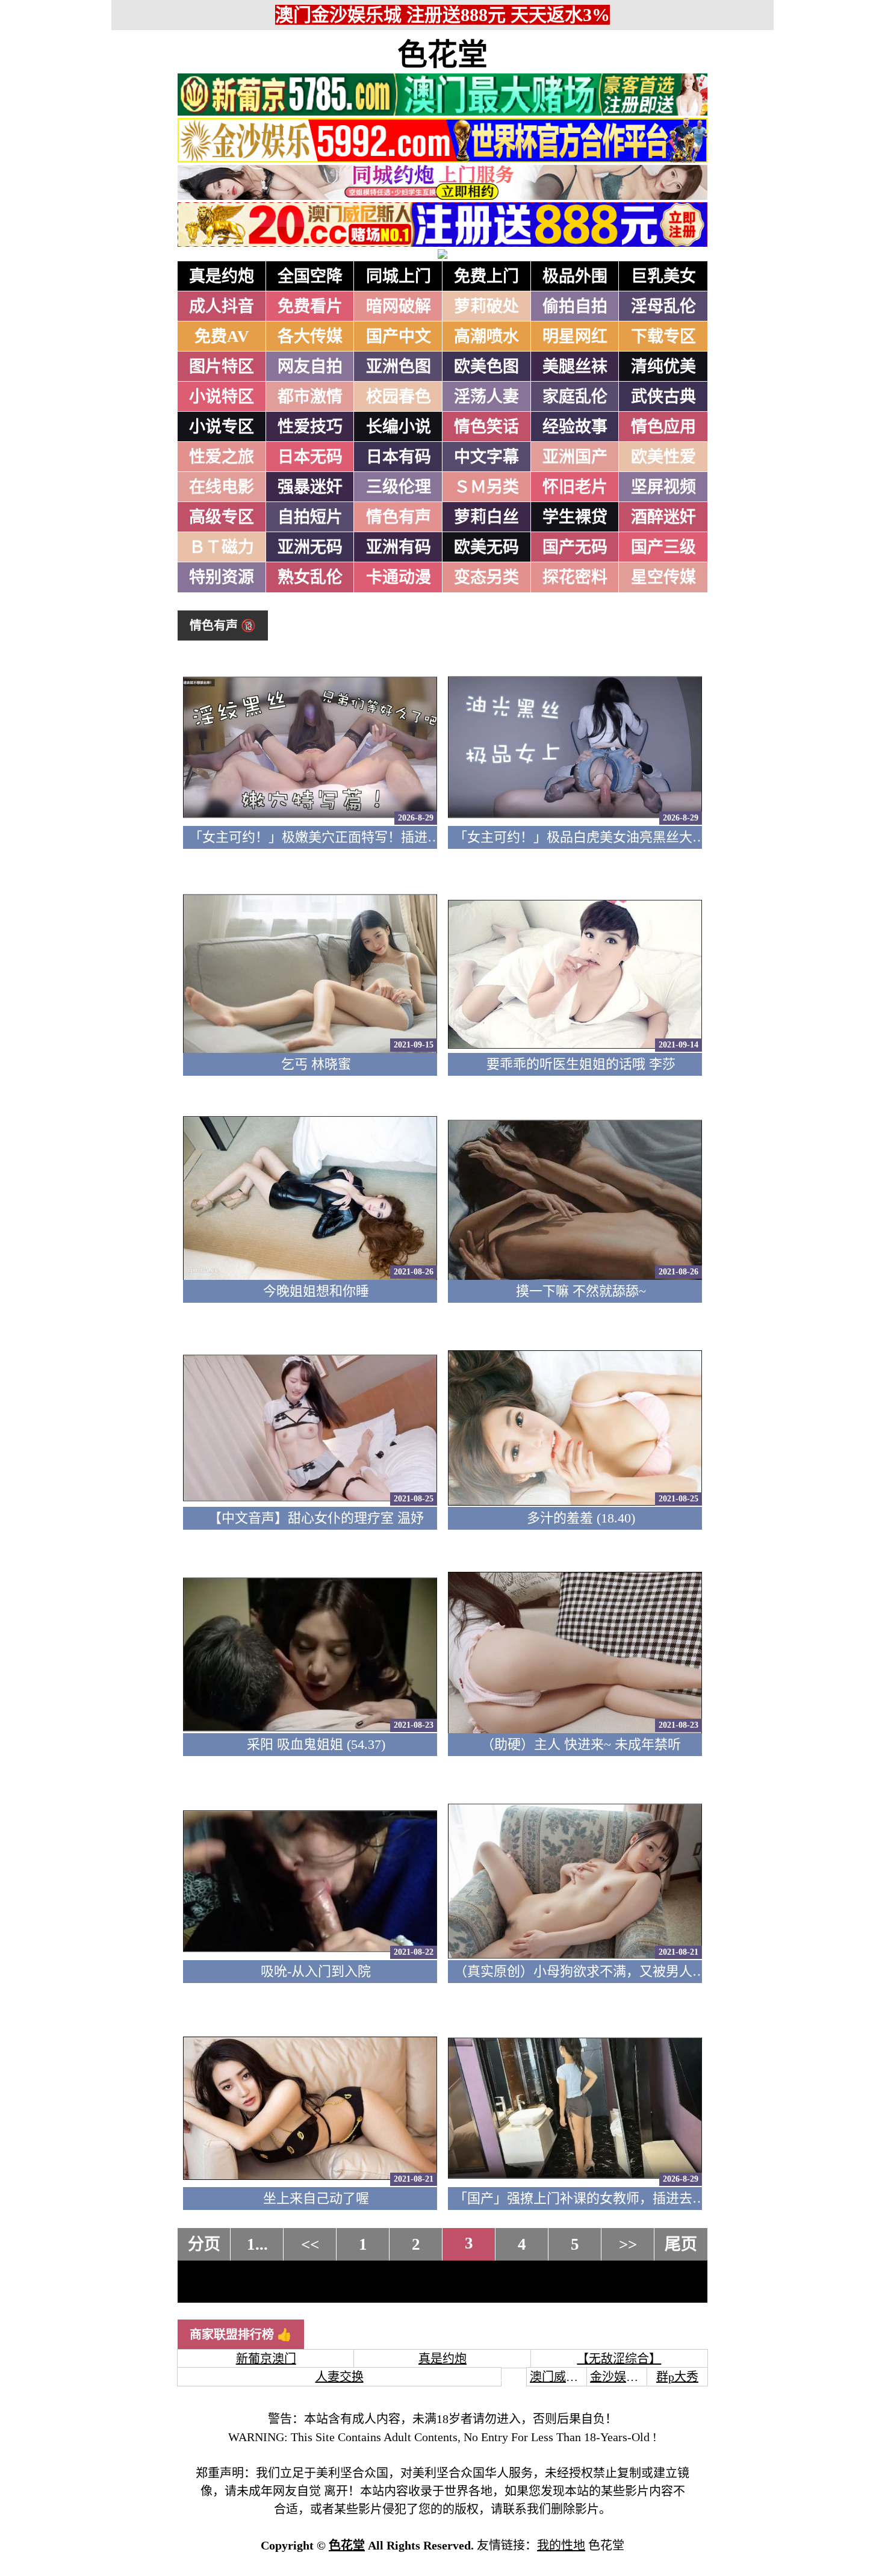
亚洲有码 (399, 547)
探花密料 (575, 577)
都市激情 (310, 397)
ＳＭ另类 (486, 487)
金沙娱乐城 (620, 2377)
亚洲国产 (575, 457)
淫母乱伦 (663, 306)
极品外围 (575, 276)
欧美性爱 (663, 457)
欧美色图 (486, 367)
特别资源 (222, 577)
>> (628, 2244)
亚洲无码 (310, 547)
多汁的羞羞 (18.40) (581, 1518)
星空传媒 (663, 577)
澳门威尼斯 (560, 2377)
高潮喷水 (486, 337)
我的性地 (561, 2545)
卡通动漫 (399, 577)
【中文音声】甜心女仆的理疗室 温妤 (316, 1518)
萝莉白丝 (486, 517)
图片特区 (222, 367)
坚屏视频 (663, 487)
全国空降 (310, 276)
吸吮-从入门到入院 (316, 1971)
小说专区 (222, 427)
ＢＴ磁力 (222, 547)
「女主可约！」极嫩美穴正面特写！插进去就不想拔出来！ (361, 837)
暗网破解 (399, 306)
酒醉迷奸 (663, 517)
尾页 (681, 2244)
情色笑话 (486, 427)
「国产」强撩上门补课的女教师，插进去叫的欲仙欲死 (613, 2198)
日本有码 (399, 457)
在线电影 (222, 487)
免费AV (222, 337)
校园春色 (399, 397)
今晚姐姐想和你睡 (316, 1291)
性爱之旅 (222, 457)
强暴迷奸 (310, 487)
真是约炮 (222, 276)
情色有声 (399, 517)
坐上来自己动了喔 (316, 2198)
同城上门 (399, 276)
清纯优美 (663, 367)
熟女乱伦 (310, 577)
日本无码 (310, 457)
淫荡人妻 (486, 397)
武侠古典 (663, 397)
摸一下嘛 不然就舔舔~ (581, 1291)
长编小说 (399, 427)
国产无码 (575, 547)
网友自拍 (310, 367)
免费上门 (486, 276)
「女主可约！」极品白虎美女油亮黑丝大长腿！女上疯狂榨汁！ (639, 837)
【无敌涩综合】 (619, 2359)
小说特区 (222, 397)
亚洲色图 (399, 367)
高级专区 (222, 517)
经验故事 (575, 427)
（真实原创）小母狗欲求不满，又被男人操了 (586, 1971)
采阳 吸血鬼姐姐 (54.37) (316, 1744)
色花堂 (442, 55)
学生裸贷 (575, 517)
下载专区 (663, 337)
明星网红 (575, 337)
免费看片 (310, 306)
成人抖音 (222, 306)
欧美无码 (486, 547)
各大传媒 (310, 337)
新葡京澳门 (266, 2359)
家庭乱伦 (575, 397)
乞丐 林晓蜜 (316, 1064)
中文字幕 (486, 457)
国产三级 (663, 547)
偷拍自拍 (575, 306)
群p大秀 (677, 2377)
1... (257, 2244)
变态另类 (486, 577)
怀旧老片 (575, 487)
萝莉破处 (486, 306)
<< (310, 2244)
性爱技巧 (310, 427)
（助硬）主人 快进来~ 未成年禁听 (581, 1744)
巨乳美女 (663, 276)
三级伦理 (399, 487)
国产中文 (399, 337)
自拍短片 (310, 517)
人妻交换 (340, 2377)
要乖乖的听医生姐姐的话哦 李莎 (581, 1064)
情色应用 (663, 427)
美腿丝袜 (575, 367)
